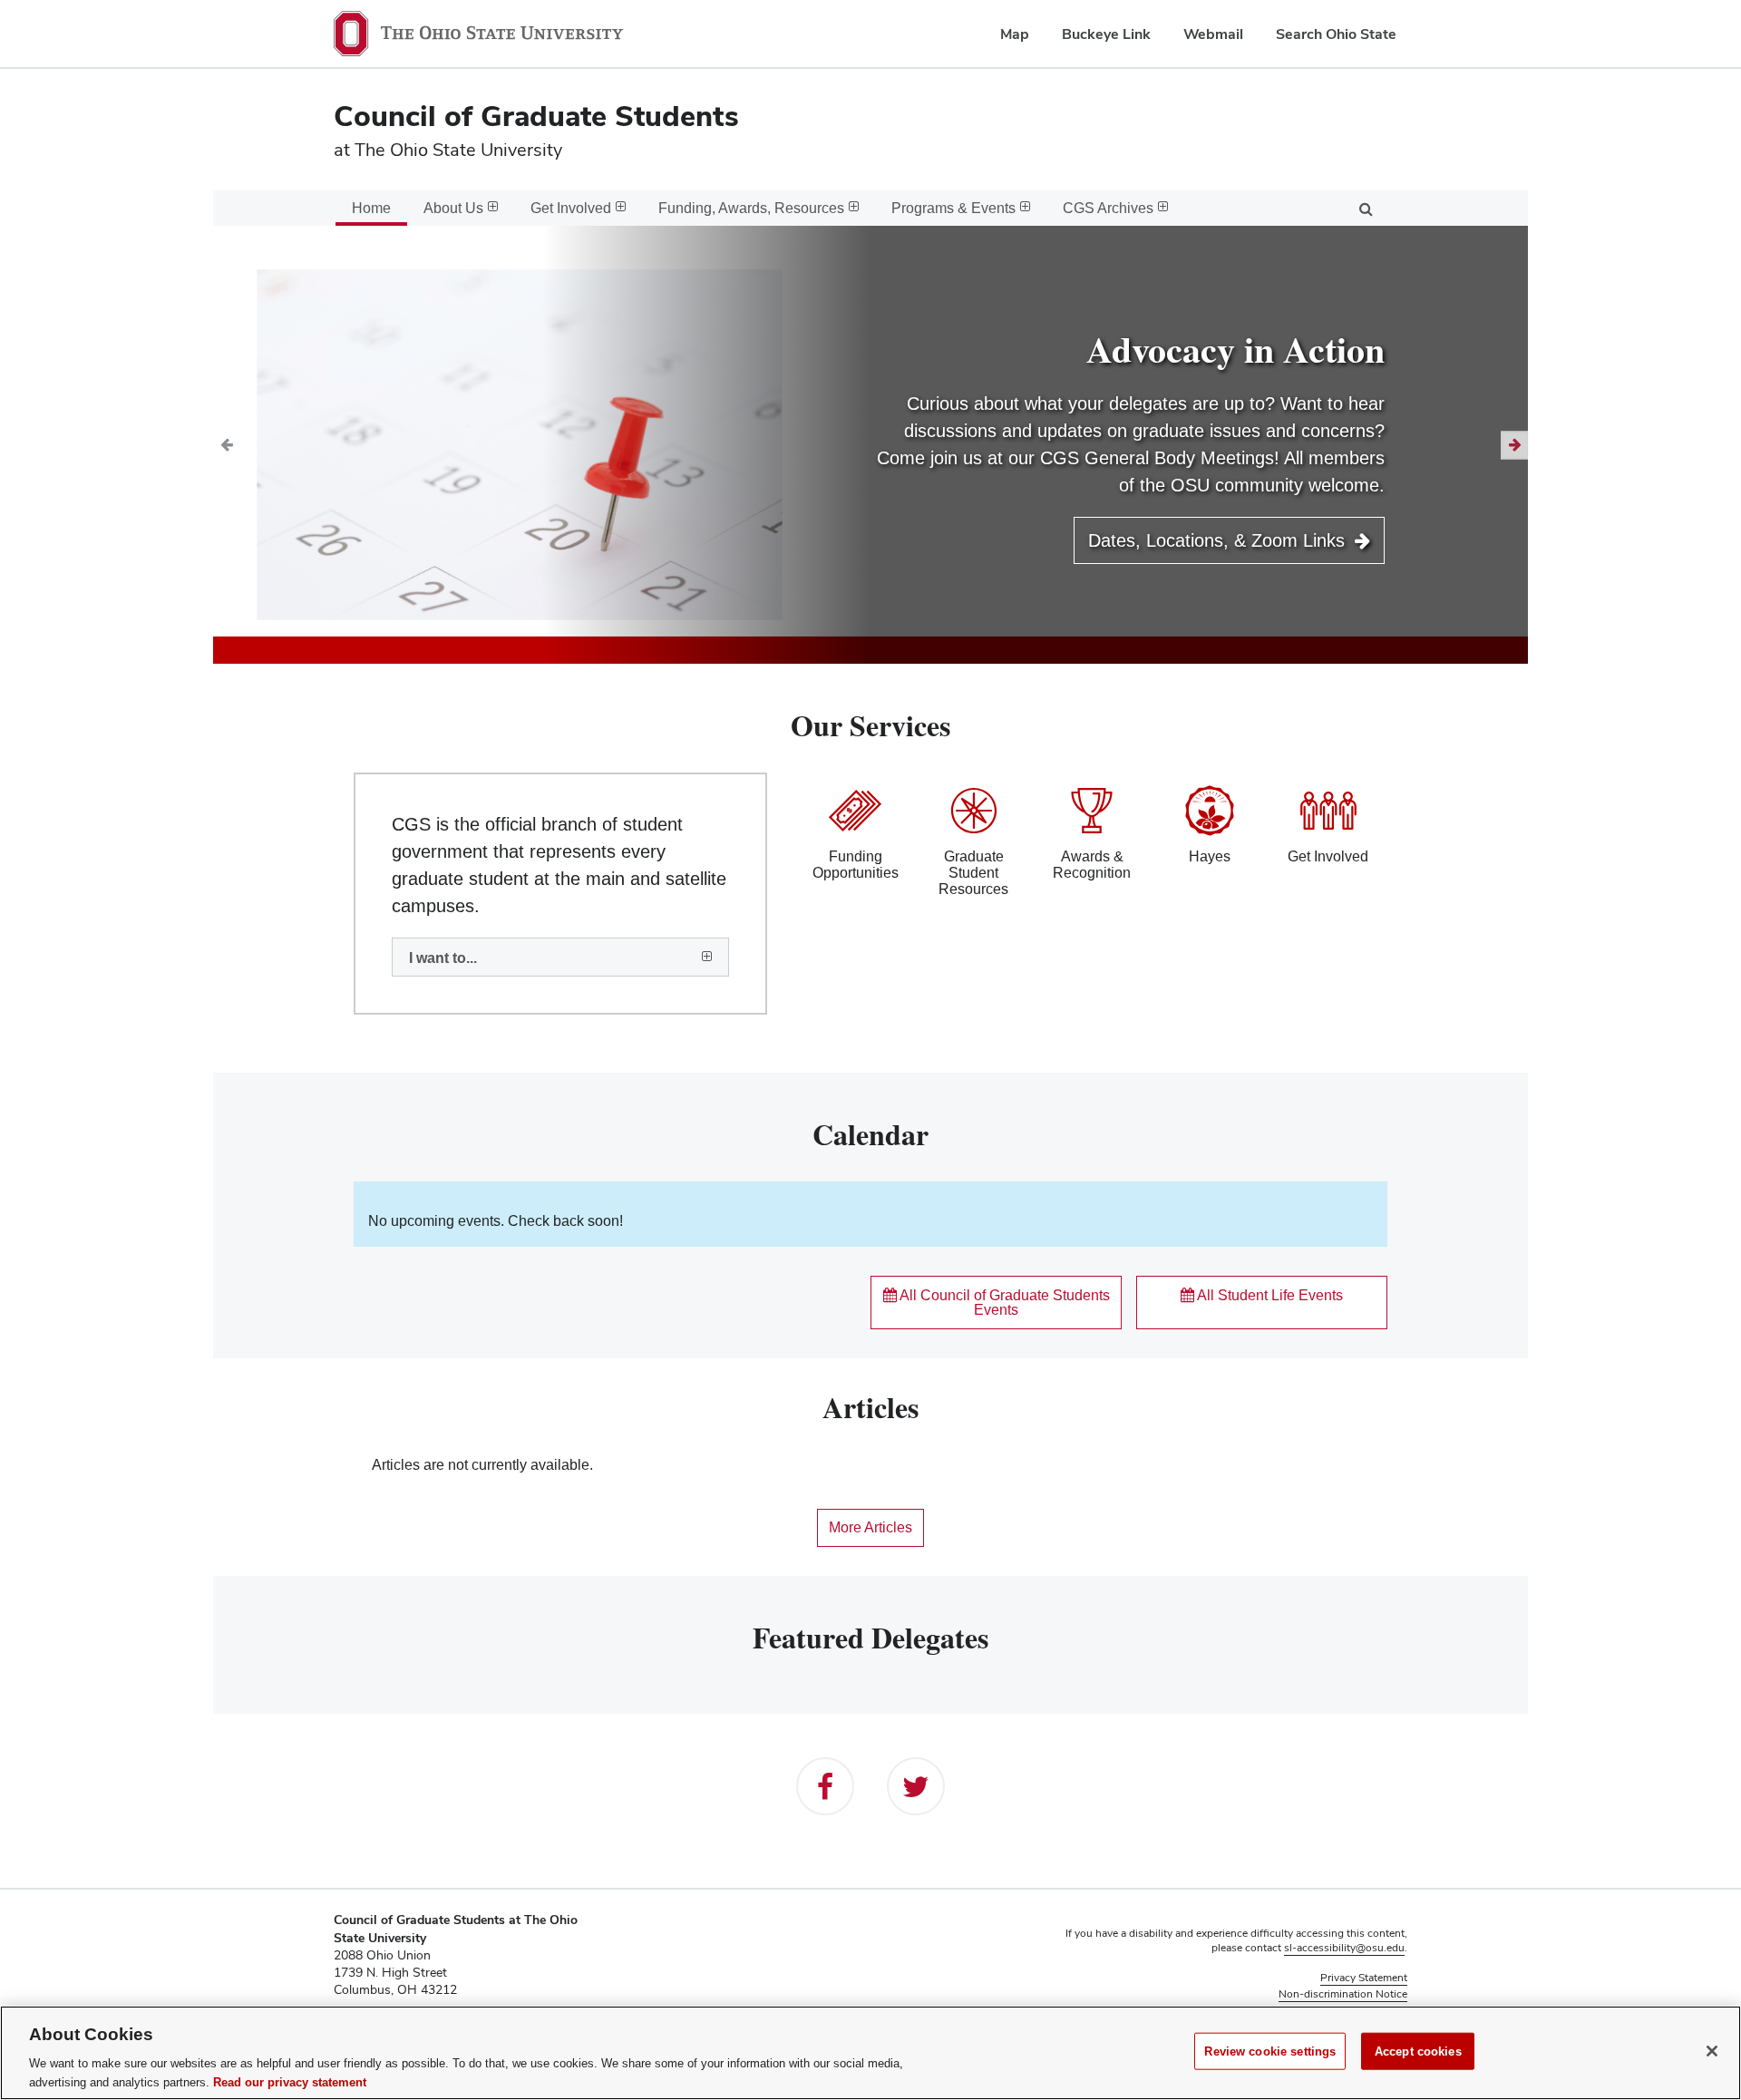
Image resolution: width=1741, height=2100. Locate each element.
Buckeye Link (1106, 34)
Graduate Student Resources (973, 873)
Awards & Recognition (1092, 865)
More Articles (870, 1527)
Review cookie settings (1270, 2051)
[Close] (1712, 2051)
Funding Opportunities (856, 865)
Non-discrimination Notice (1343, 1994)
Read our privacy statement (290, 2081)
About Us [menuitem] (453, 208)
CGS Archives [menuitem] (1108, 208)
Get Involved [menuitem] (571, 208)
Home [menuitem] (371, 208)
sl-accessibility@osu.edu (1344, 1948)
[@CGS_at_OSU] (916, 1786)
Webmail (1213, 34)
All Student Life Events (1269, 1295)
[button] (226, 445)
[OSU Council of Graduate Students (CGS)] (825, 1786)
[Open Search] (1366, 208)
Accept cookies (1418, 2051)
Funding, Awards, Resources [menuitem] (751, 208)
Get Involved (1328, 856)
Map (1015, 34)
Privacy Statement (1364, 1978)
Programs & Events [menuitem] (953, 208)
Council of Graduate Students (536, 116)
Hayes (1210, 856)
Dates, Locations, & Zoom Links (1219, 540)
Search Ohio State (1336, 34)
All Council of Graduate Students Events (1003, 1303)
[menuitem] (560, 958)
